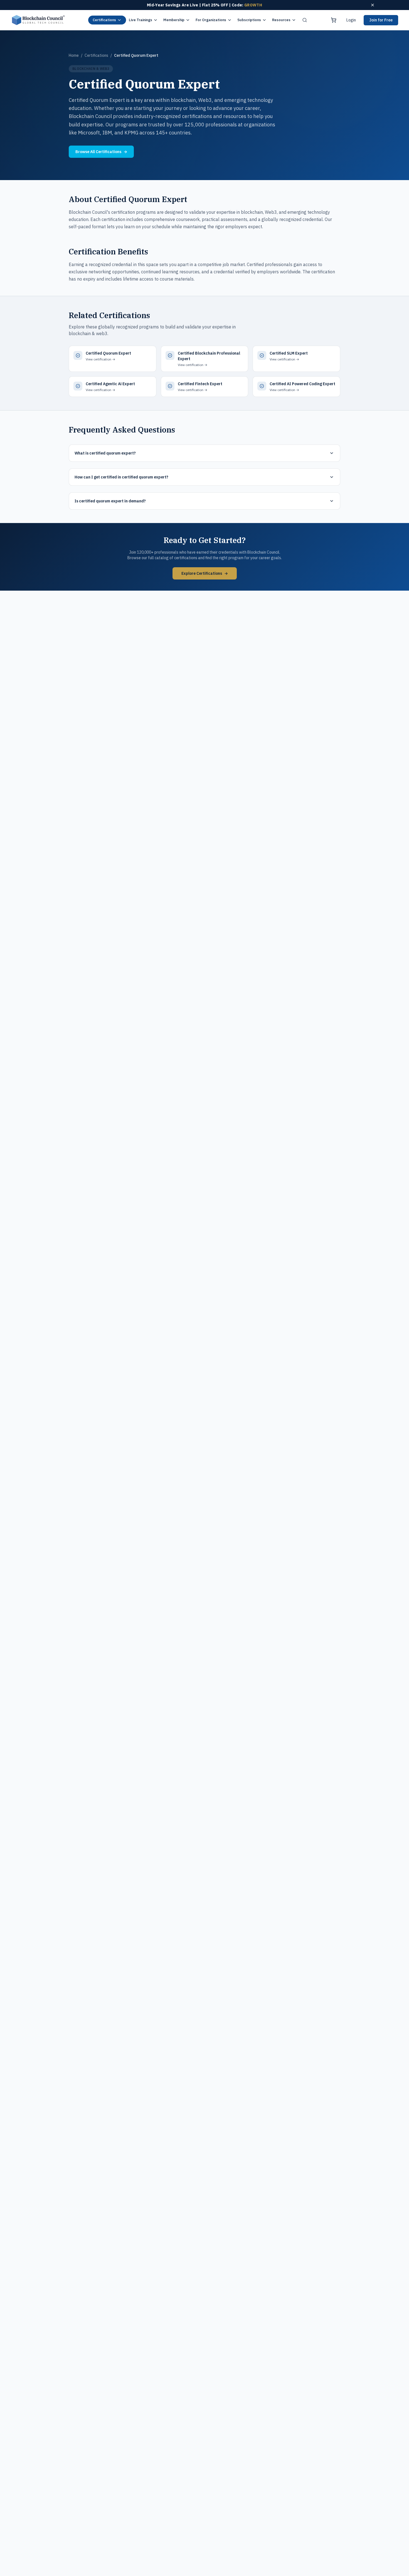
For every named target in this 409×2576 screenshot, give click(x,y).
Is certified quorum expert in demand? (110, 501)
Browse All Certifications (101, 152)
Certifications (104, 20)
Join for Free (381, 20)
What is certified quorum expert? (105, 453)
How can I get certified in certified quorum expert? (121, 477)
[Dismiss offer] (373, 5)
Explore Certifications (205, 573)
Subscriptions (249, 20)
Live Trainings (141, 20)
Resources (281, 20)
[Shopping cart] (334, 20)
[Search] (305, 20)
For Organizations (211, 20)
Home (74, 55)
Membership (174, 20)
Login (351, 20)
